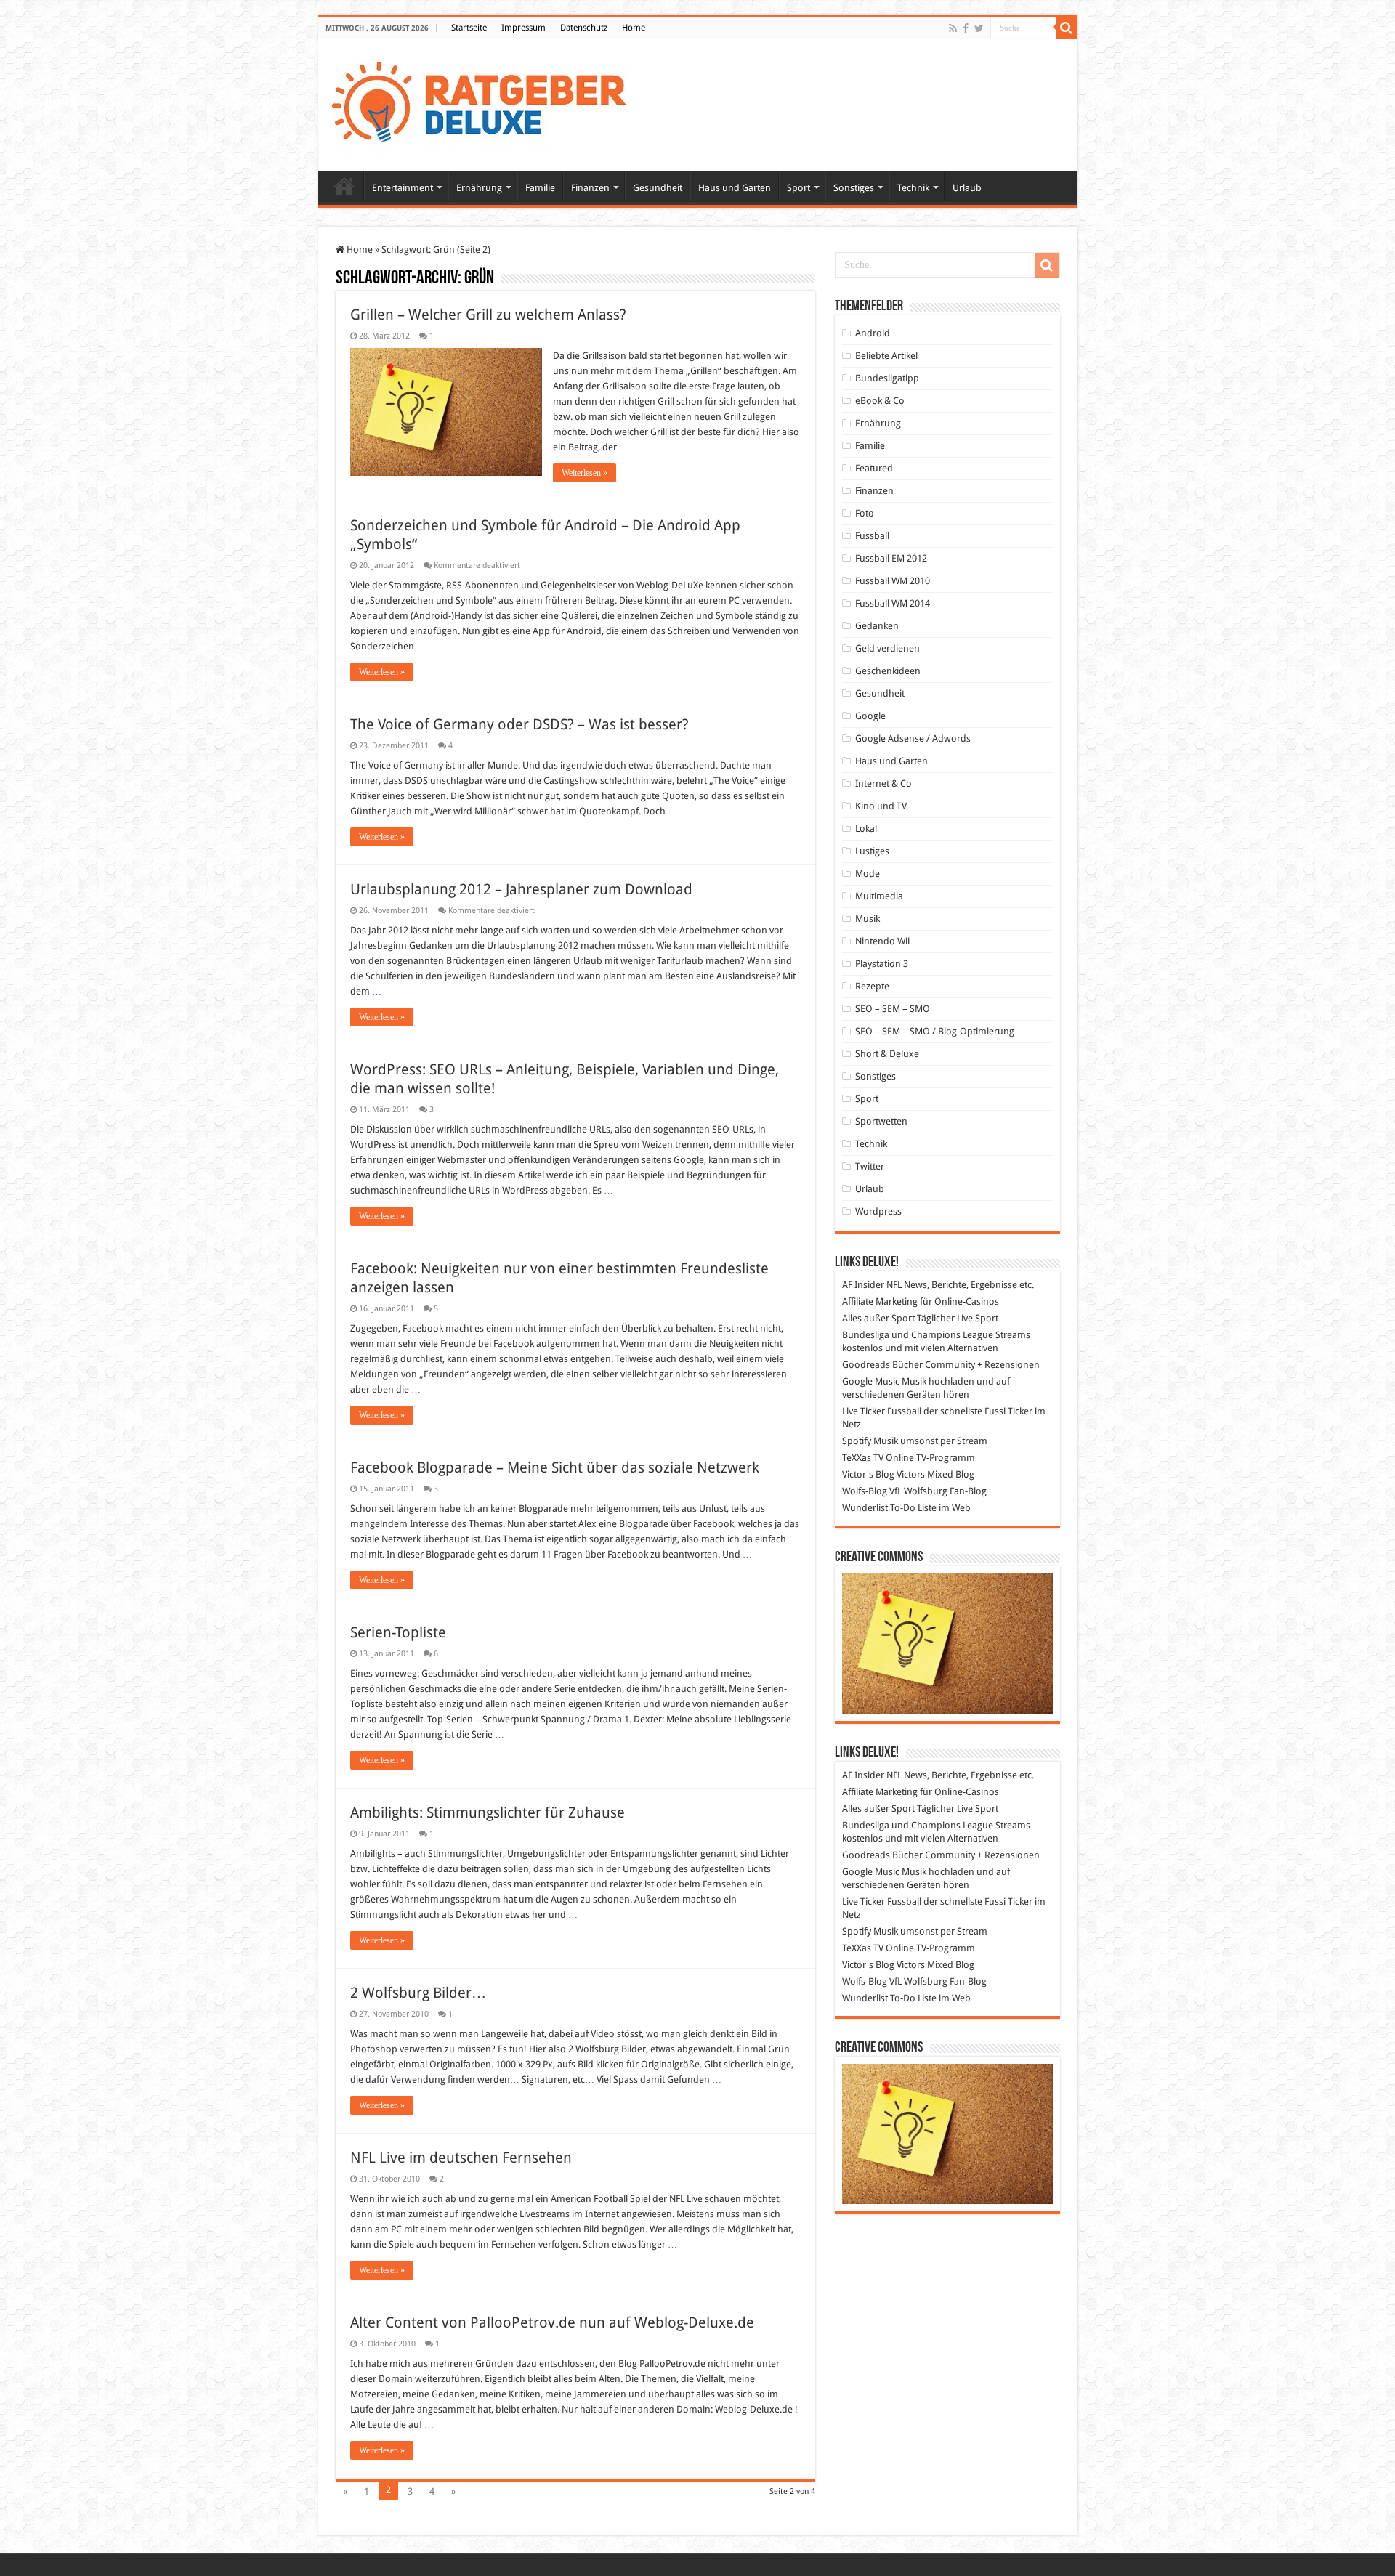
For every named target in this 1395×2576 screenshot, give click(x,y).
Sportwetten (881, 1121)
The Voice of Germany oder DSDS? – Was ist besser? (519, 724)
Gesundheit (658, 188)
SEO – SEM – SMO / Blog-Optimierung (935, 1031)
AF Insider (863, 1285)
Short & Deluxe (887, 1054)
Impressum (523, 28)
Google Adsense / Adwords (913, 738)
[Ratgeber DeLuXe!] (486, 102)
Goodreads (866, 1365)
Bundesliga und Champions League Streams (936, 1335)
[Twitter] (979, 28)
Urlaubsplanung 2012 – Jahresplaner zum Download (521, 889)
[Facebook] (966, 28)
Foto (865, 513)
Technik (913, 188)
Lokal (866, 829)
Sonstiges (854, 188)
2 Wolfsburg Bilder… (418, 1993)
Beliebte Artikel (886, 356)
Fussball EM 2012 (891, 558)
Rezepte (872, 986)
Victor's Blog (868, 1474)
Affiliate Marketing (880, 1301)
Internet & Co (883, 783)
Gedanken (877, 626)
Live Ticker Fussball (882, 1411)
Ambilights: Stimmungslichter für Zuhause (488, 1812)
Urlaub (967, 188)
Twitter (870, 1166)
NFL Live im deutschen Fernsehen (461, 2158)
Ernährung (479, 188)
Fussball (872, 536)
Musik (868, 919)
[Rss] (953, 28)
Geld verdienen (887, 648)
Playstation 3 (882, 964)
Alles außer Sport (878, 1318)
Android (873, 333)
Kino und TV (881, 806)
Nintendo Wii (882, 941)
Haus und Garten (735, 188)
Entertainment (403, 188)
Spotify (857, 1441)
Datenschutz (584, 28)
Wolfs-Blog (865, 1491)
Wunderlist (865, 1508)
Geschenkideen (888, 671)
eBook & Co (880, 401)
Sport (798, 188)
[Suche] (1067, 28)
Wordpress (878, 1211)
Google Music (871, 1381)
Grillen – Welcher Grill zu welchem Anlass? (488, 315)
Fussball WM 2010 (893, 581)
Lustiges (872, 851)
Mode (868, 874)
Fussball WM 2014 (893, 603)
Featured (874, 468)
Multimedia (879, 896)
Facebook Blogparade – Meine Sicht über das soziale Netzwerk (555, 1467)
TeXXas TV (863, 1458)
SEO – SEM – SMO (893, 1009)
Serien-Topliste (398, 1632)
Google (870, 716)
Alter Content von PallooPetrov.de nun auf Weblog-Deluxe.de (552, 2322)
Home (634, 28)
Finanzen (590, 188)
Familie (540, 188)
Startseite (469, 28)
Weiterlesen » (585, 473)
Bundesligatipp (887, 378)
